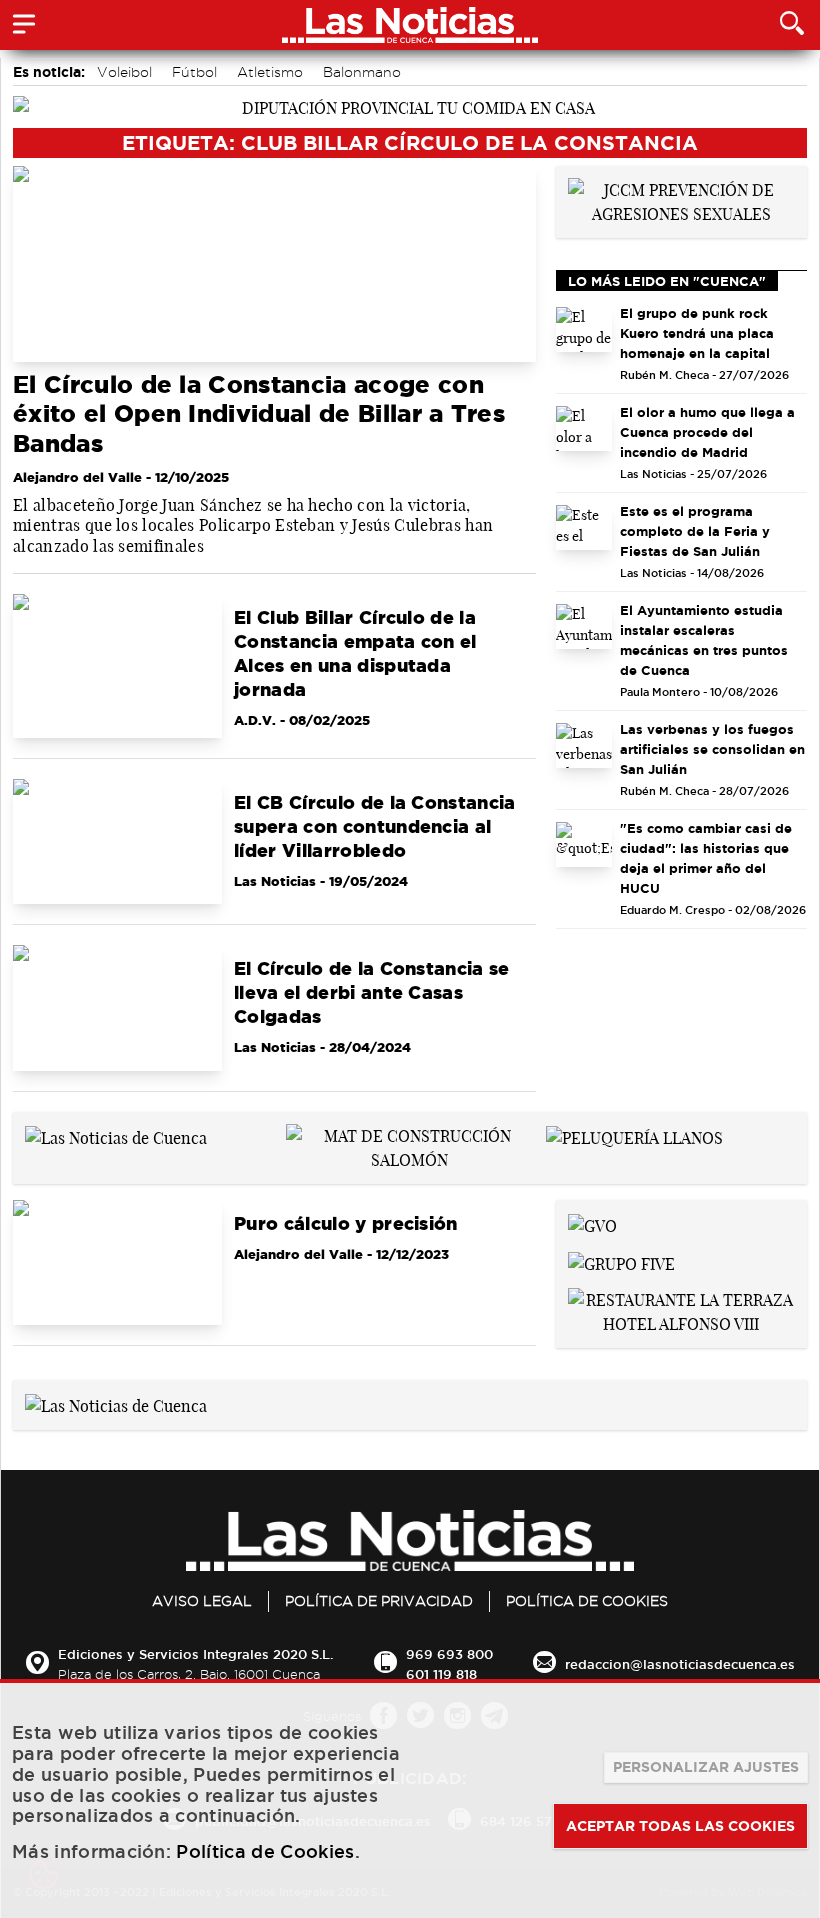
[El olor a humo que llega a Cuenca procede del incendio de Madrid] (584, 428)
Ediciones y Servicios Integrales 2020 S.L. (195, 1654)
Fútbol (194, 72)
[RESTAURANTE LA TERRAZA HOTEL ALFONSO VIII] (681, 1310)
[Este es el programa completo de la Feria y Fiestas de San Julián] (584, 527)
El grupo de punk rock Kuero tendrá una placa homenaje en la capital (697, 333)
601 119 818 (441, 1674)
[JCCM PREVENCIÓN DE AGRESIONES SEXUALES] (681, 200)
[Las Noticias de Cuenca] (116, 1136)
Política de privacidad (379, 1601)
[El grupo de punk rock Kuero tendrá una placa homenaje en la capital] (584, 329)
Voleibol (124, 72)
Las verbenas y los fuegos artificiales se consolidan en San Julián (712, 749)
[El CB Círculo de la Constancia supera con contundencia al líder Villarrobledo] (117, 841)
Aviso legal (202, 1601)
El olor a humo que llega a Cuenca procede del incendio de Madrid (707, 432)
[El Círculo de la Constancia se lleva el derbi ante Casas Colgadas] (117, 1007)
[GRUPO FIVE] (621, 1262)
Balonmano (362, 72)
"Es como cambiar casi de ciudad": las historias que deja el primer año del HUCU (706, 858)
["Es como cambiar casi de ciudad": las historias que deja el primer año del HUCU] (584, 844)
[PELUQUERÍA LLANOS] (634, 1136)
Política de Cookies (587, 1601)
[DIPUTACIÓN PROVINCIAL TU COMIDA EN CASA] (410, 106)
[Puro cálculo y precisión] (117, 1262)
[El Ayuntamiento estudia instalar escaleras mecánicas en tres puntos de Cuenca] (584, 626)
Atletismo (270, 72)
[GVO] (592, 1224)
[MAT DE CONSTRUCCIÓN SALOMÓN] (410, 1146)
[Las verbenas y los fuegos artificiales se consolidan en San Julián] (584, 745)
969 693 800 (449, 1654)
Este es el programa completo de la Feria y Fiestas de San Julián (695, 531)
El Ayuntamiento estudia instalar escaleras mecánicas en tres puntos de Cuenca (704, 640)
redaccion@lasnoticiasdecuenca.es (680, 1664)
